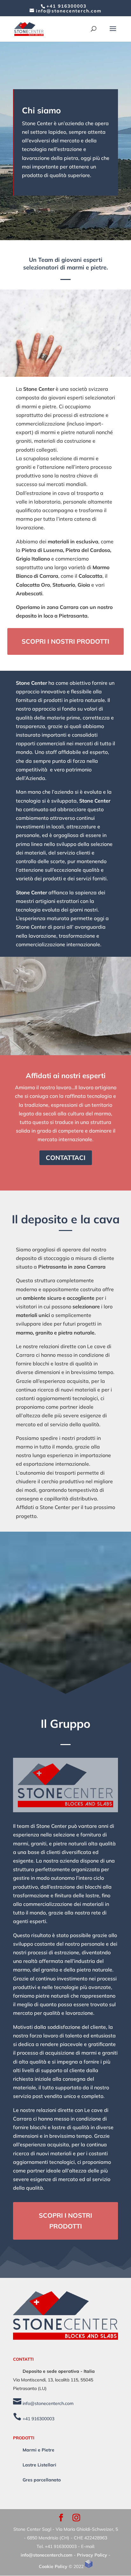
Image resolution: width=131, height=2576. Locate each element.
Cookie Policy (53, 2566)
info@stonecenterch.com (47, 2403)
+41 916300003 (66, 6)
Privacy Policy (92, 2555)
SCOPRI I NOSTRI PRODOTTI (65, 641)
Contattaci (66, 1158)
